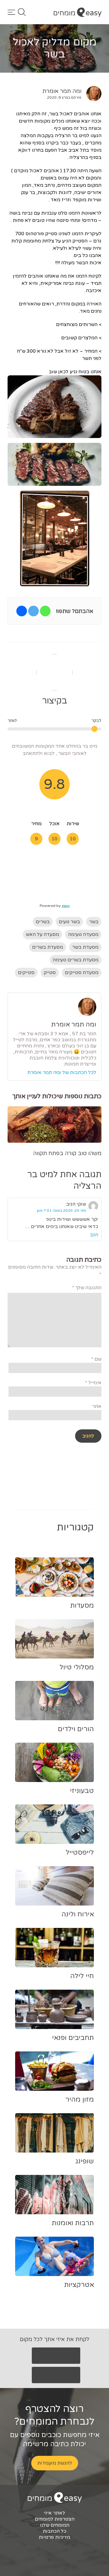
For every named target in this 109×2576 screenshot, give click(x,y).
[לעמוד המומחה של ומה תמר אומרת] (91, 94)
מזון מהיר (80, 2100)
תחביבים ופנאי (73, 2038)
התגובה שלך (87, 1288)
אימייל (93, 1383)
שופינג (85, 2161)
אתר (97, 1406)
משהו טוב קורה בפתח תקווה (67, 1153)
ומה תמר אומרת (62, 91)
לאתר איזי (54, 2513)
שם (96, 1359)
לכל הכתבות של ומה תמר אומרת (62, 1072)
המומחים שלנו (55, 2525)
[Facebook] (22, 611)
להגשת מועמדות (55, 2463)
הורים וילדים (76, 1729)
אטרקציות (79, 2285)
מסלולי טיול (77, 1667)
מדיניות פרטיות (54, 2537)
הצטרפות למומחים (55, 2519)
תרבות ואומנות (73, 2223)
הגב (94, 1235)
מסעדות (82, 1606)
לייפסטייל (80, 1853)
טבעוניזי (82, 1791)
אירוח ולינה (78, 1914)
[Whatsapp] (45, 611)
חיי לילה (82, 1976)
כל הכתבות (54, 2531)
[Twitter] (33, 611)
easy (66, 906)
